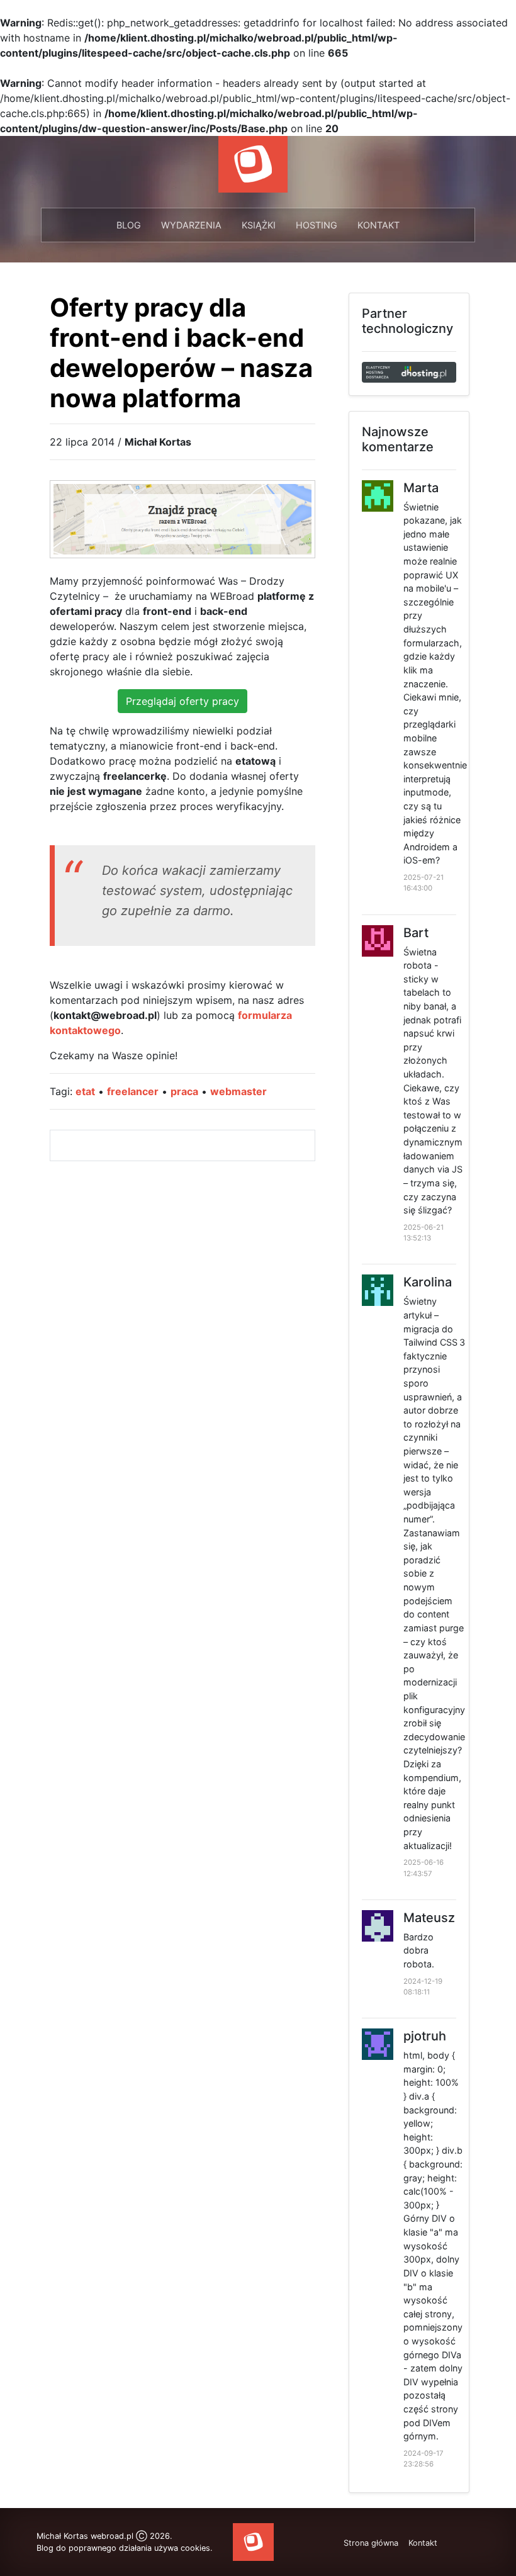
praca (184, 1091)
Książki (259, 225)
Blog (129, 225)
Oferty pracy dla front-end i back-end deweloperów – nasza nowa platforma (181, 353)
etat (85, 1091)
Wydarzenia (191, 225)
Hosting (317, 225)
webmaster (238, 1091)
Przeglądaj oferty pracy (182, 701)
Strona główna (371, 2543)
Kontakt (379, 225)
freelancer (133, 1091)
